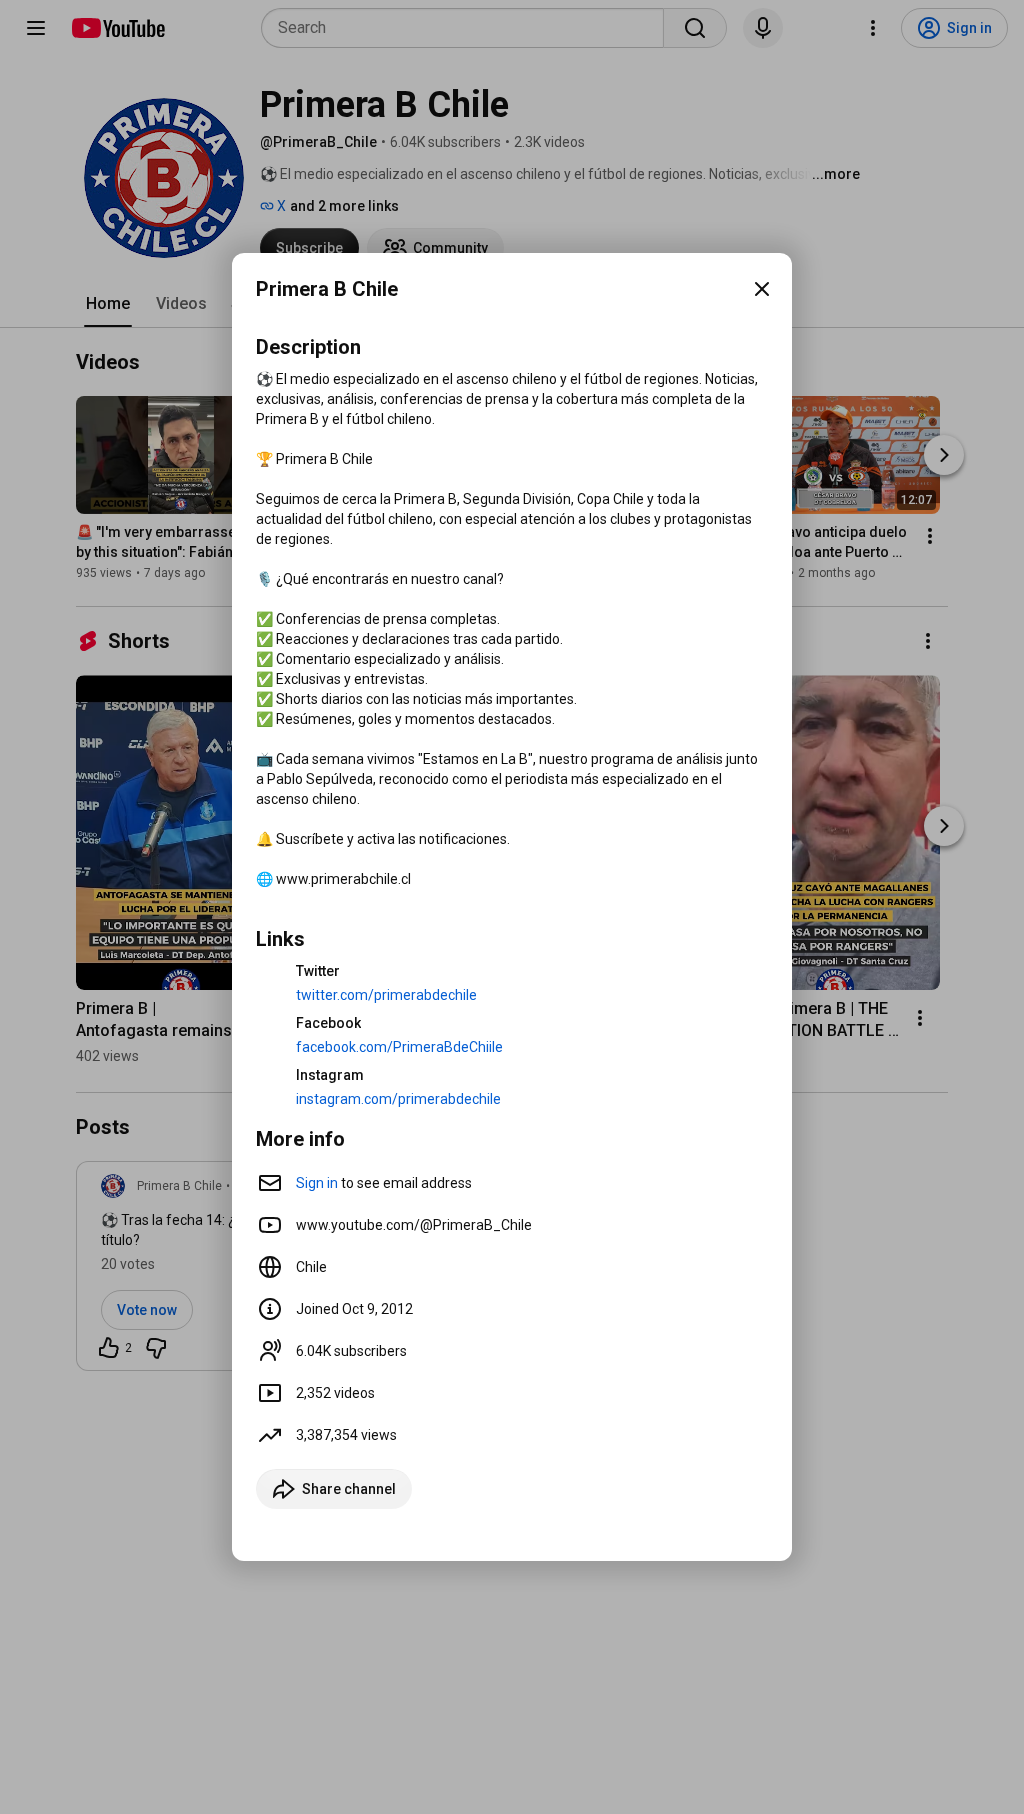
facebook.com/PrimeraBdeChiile (399, 1047)
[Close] (762, 289)
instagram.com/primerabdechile (398, 1099)
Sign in (317, 1183)
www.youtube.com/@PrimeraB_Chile (414, 1225)
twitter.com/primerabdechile (386, 995)
